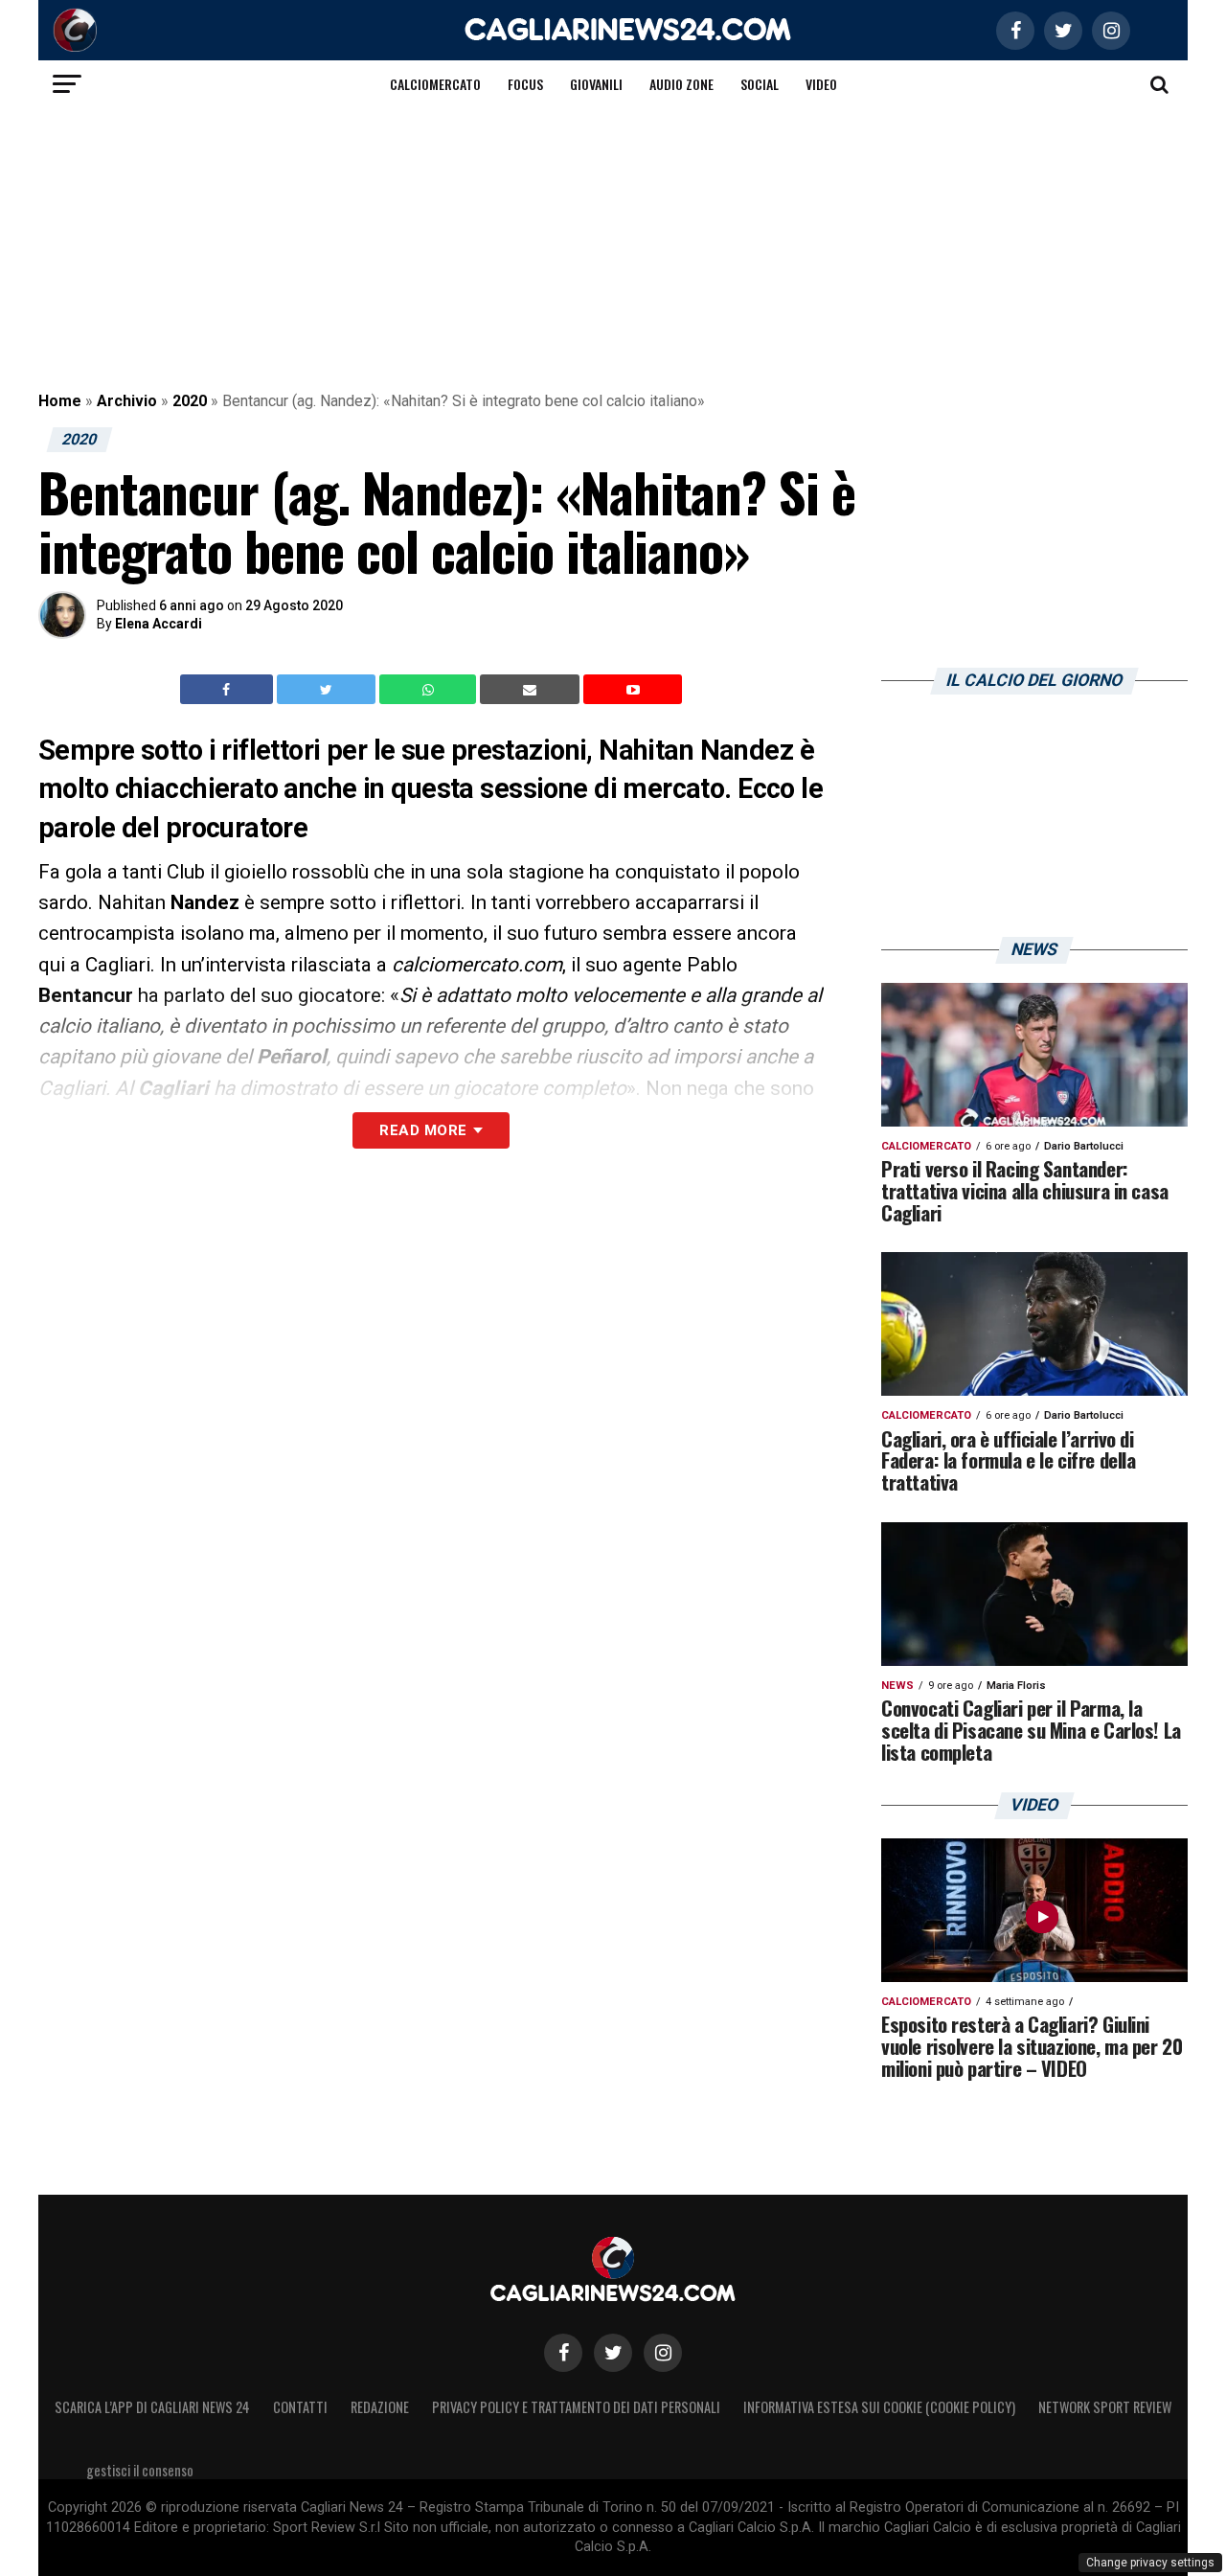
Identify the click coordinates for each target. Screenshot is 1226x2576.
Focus (525, 84)
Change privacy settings (1150, 2563)
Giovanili (596, 84)
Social (760, 84)
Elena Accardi (159, 624)
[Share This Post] (430, 690)
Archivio (127, 401)
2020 (190, 401)
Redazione (380, 2407)
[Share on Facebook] (229, 690)
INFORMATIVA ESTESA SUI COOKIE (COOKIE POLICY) (879, 2407)
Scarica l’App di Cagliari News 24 (152, 2407)
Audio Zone (681, 84)
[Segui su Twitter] (613, 2353)
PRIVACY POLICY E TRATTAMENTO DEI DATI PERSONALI (576, 2407)
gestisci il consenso (140, 2470)
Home (60, 401)
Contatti (300, 2407)
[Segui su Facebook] (563, 2353)
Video (821, 84)
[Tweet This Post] (328, 690)
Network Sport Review (1105, 2407)
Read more (423, 1130)
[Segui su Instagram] (663, 2353)
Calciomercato (435, 84)
